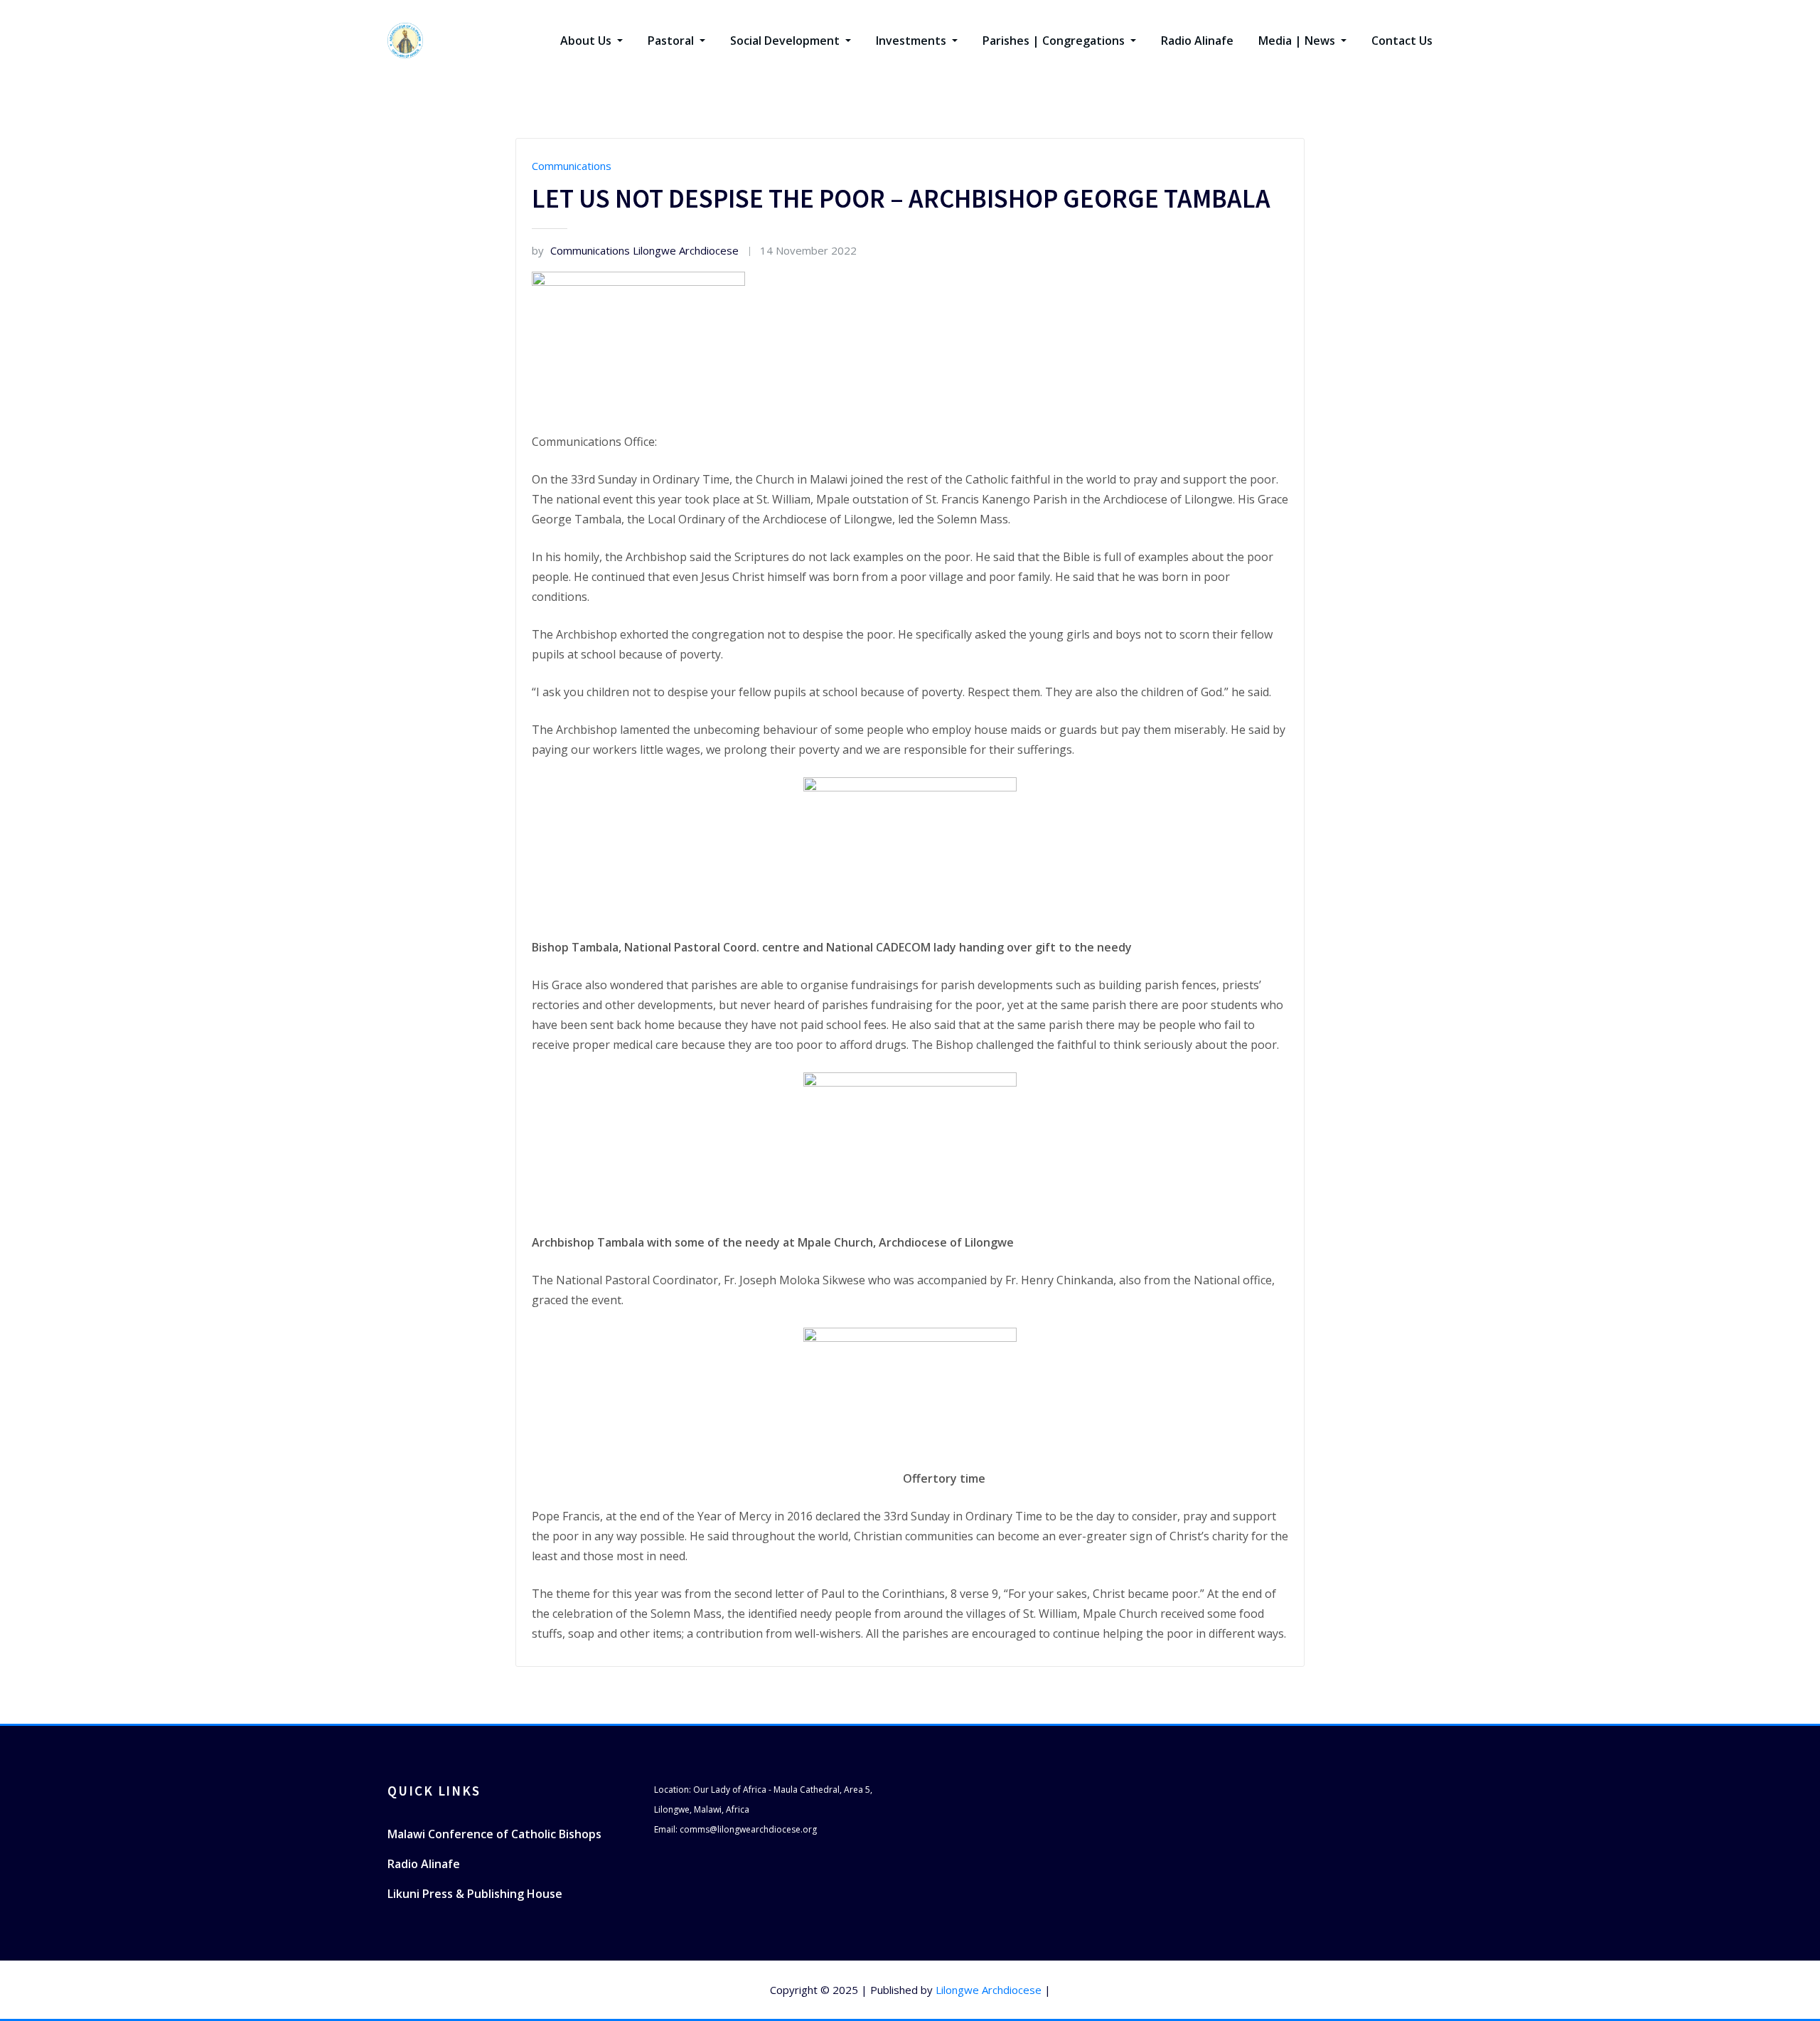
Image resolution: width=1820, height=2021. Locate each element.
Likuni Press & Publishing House (475, 1894)
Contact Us (1402, 41)
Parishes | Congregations (1055, 41)
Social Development (786, 41)
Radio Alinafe (1197, 41)
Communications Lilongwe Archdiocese (635, 250)
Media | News (1298, 41)
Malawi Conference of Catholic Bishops (494, 1834)
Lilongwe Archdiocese (989, 1990)
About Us (587, 41)
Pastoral (672, 41)
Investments (912, 41)
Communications (572, 166)
